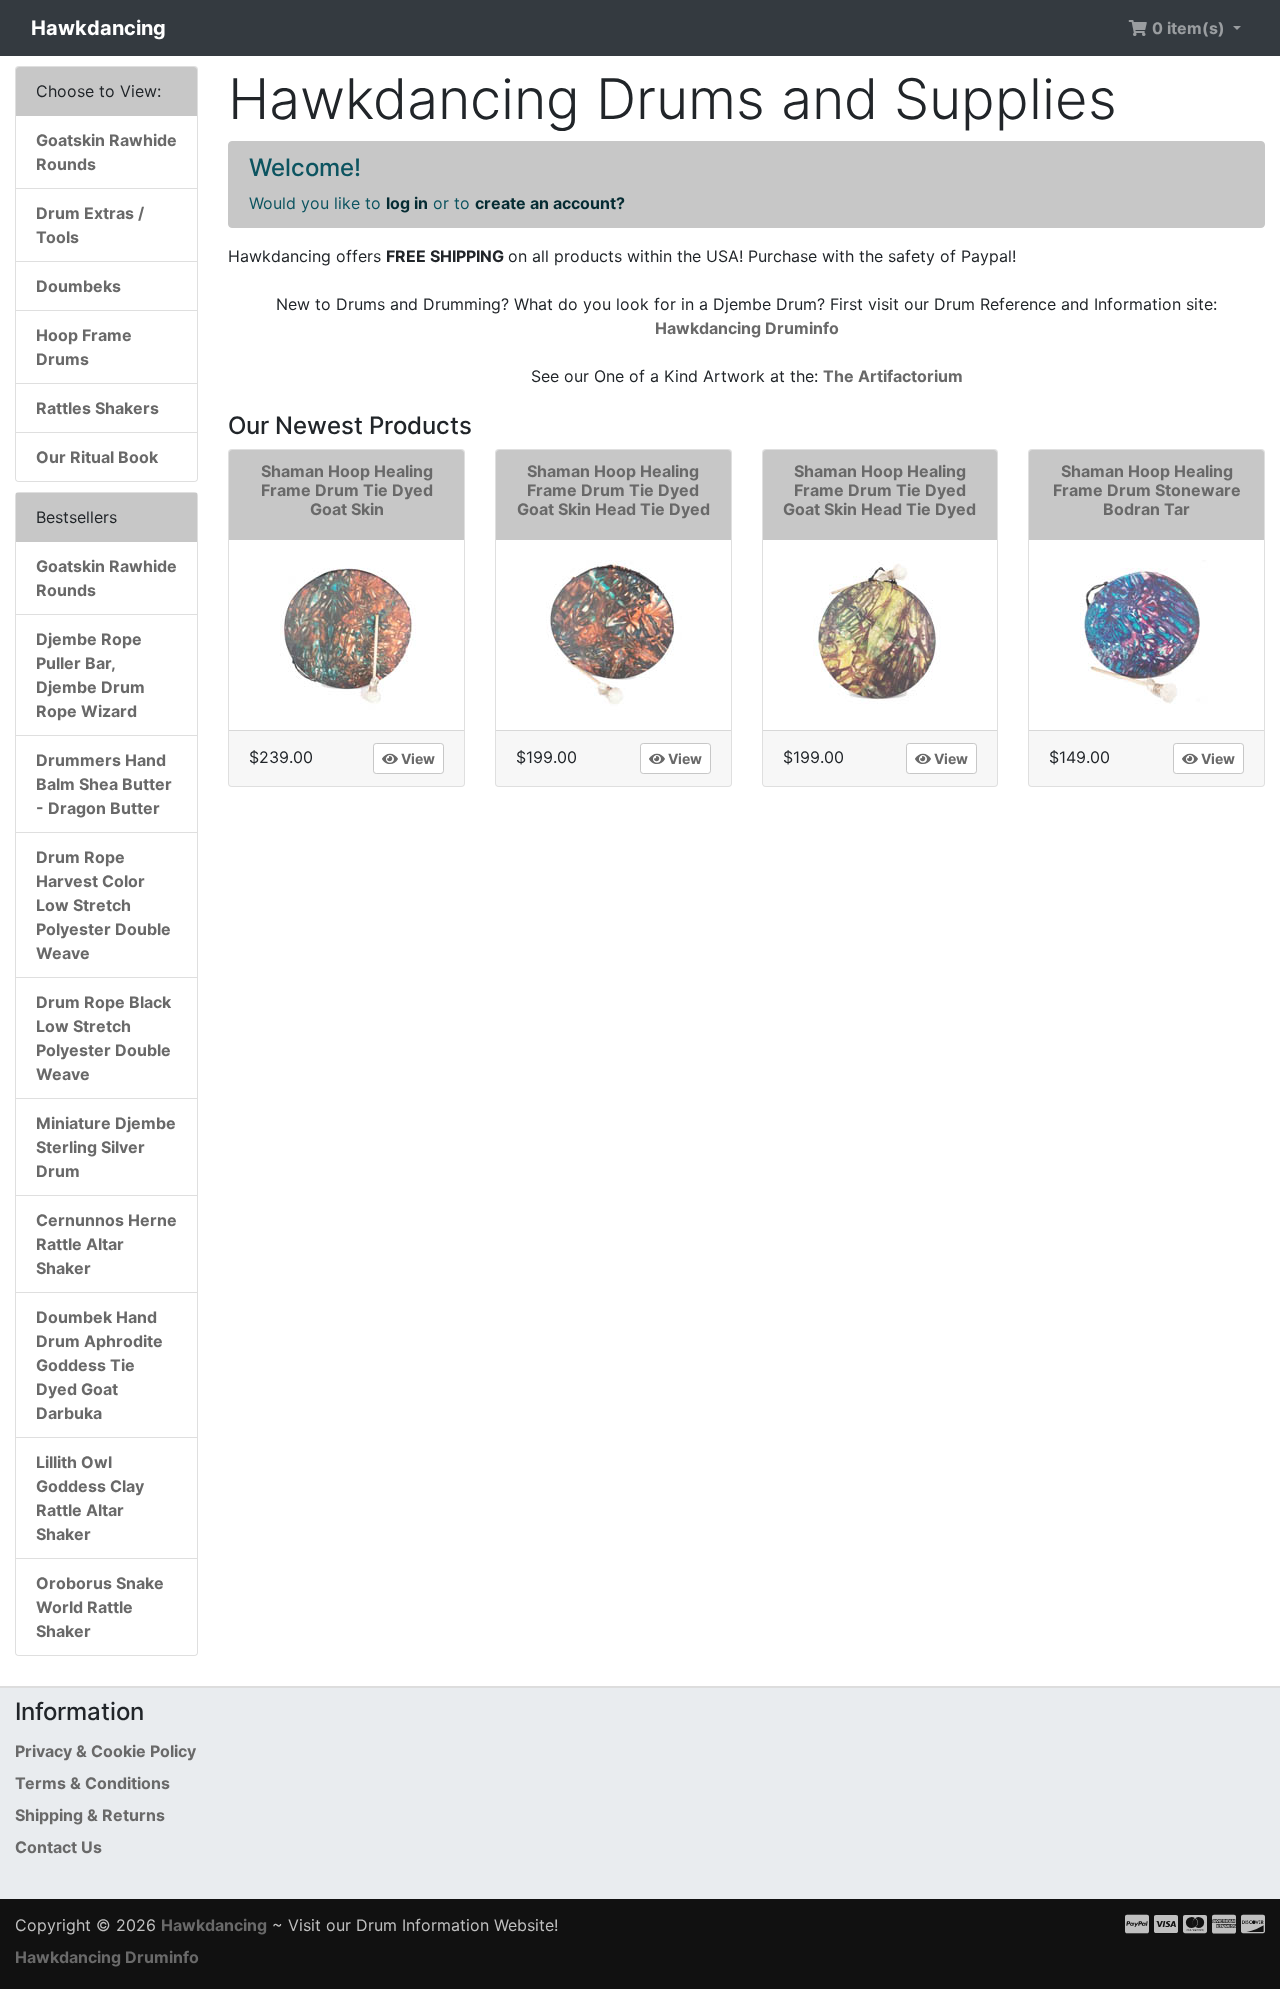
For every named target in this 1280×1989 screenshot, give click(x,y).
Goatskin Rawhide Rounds (106, 152)
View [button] (416, 758)
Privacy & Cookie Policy (105, 1751)
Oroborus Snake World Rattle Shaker (100, 1607)
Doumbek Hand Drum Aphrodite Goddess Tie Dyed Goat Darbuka (99, 1365)
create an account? (550, 203)
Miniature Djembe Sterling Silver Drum (106, 1147)
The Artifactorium (893, 376)
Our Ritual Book (97, 457)
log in (407, 203)
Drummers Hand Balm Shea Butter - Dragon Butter (104, 784)
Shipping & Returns (90, 1815)
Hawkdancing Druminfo (747, 328)
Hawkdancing (98, 28)
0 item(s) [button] (1188, 28)
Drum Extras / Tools (90, 225)
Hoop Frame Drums (84, 347)
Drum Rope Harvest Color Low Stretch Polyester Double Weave (103, 905)
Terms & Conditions (92, 1783)
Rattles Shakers (97, 408)
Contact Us (58, 1847)
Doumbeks (78, 286)
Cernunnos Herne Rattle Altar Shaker (106, 1244)
